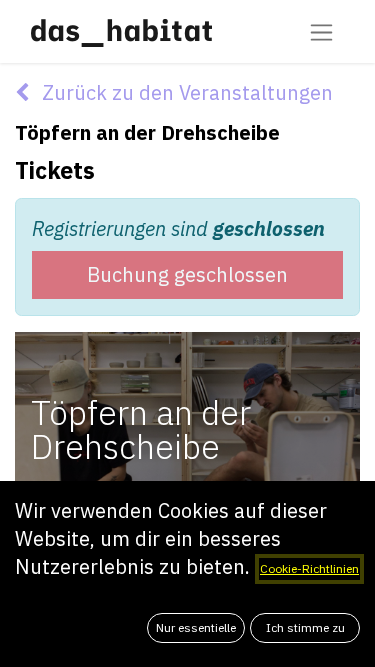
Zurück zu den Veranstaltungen (185, 92)
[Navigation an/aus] (321, 31)
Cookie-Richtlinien (309, 568)
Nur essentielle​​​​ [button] (196, 627)
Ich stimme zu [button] (305, 627)
